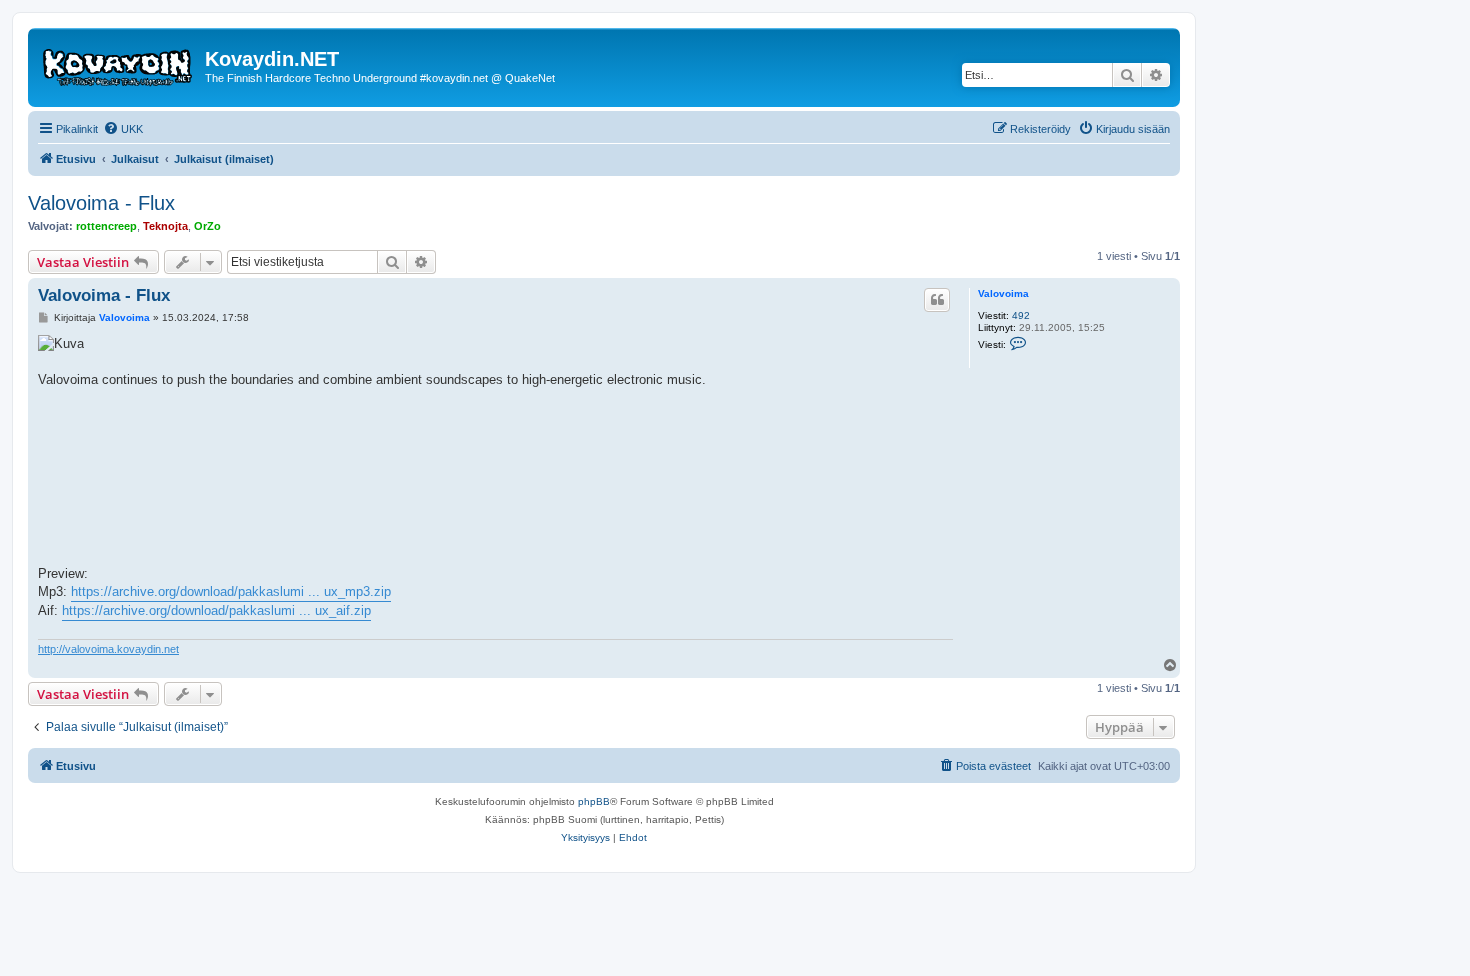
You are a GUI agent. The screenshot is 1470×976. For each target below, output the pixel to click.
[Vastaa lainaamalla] (937, 300)
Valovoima (1003, 293)
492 (1021, 315)
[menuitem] (123, 129)
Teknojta (165, 226)
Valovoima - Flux (101, 203)
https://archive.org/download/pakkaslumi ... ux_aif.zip (216, 610)
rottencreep (106, 226)
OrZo (207, 226)
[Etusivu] (119, 65)
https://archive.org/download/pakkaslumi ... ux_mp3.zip (231, 591)
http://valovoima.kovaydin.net (108, 649)
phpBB (594, 801)
